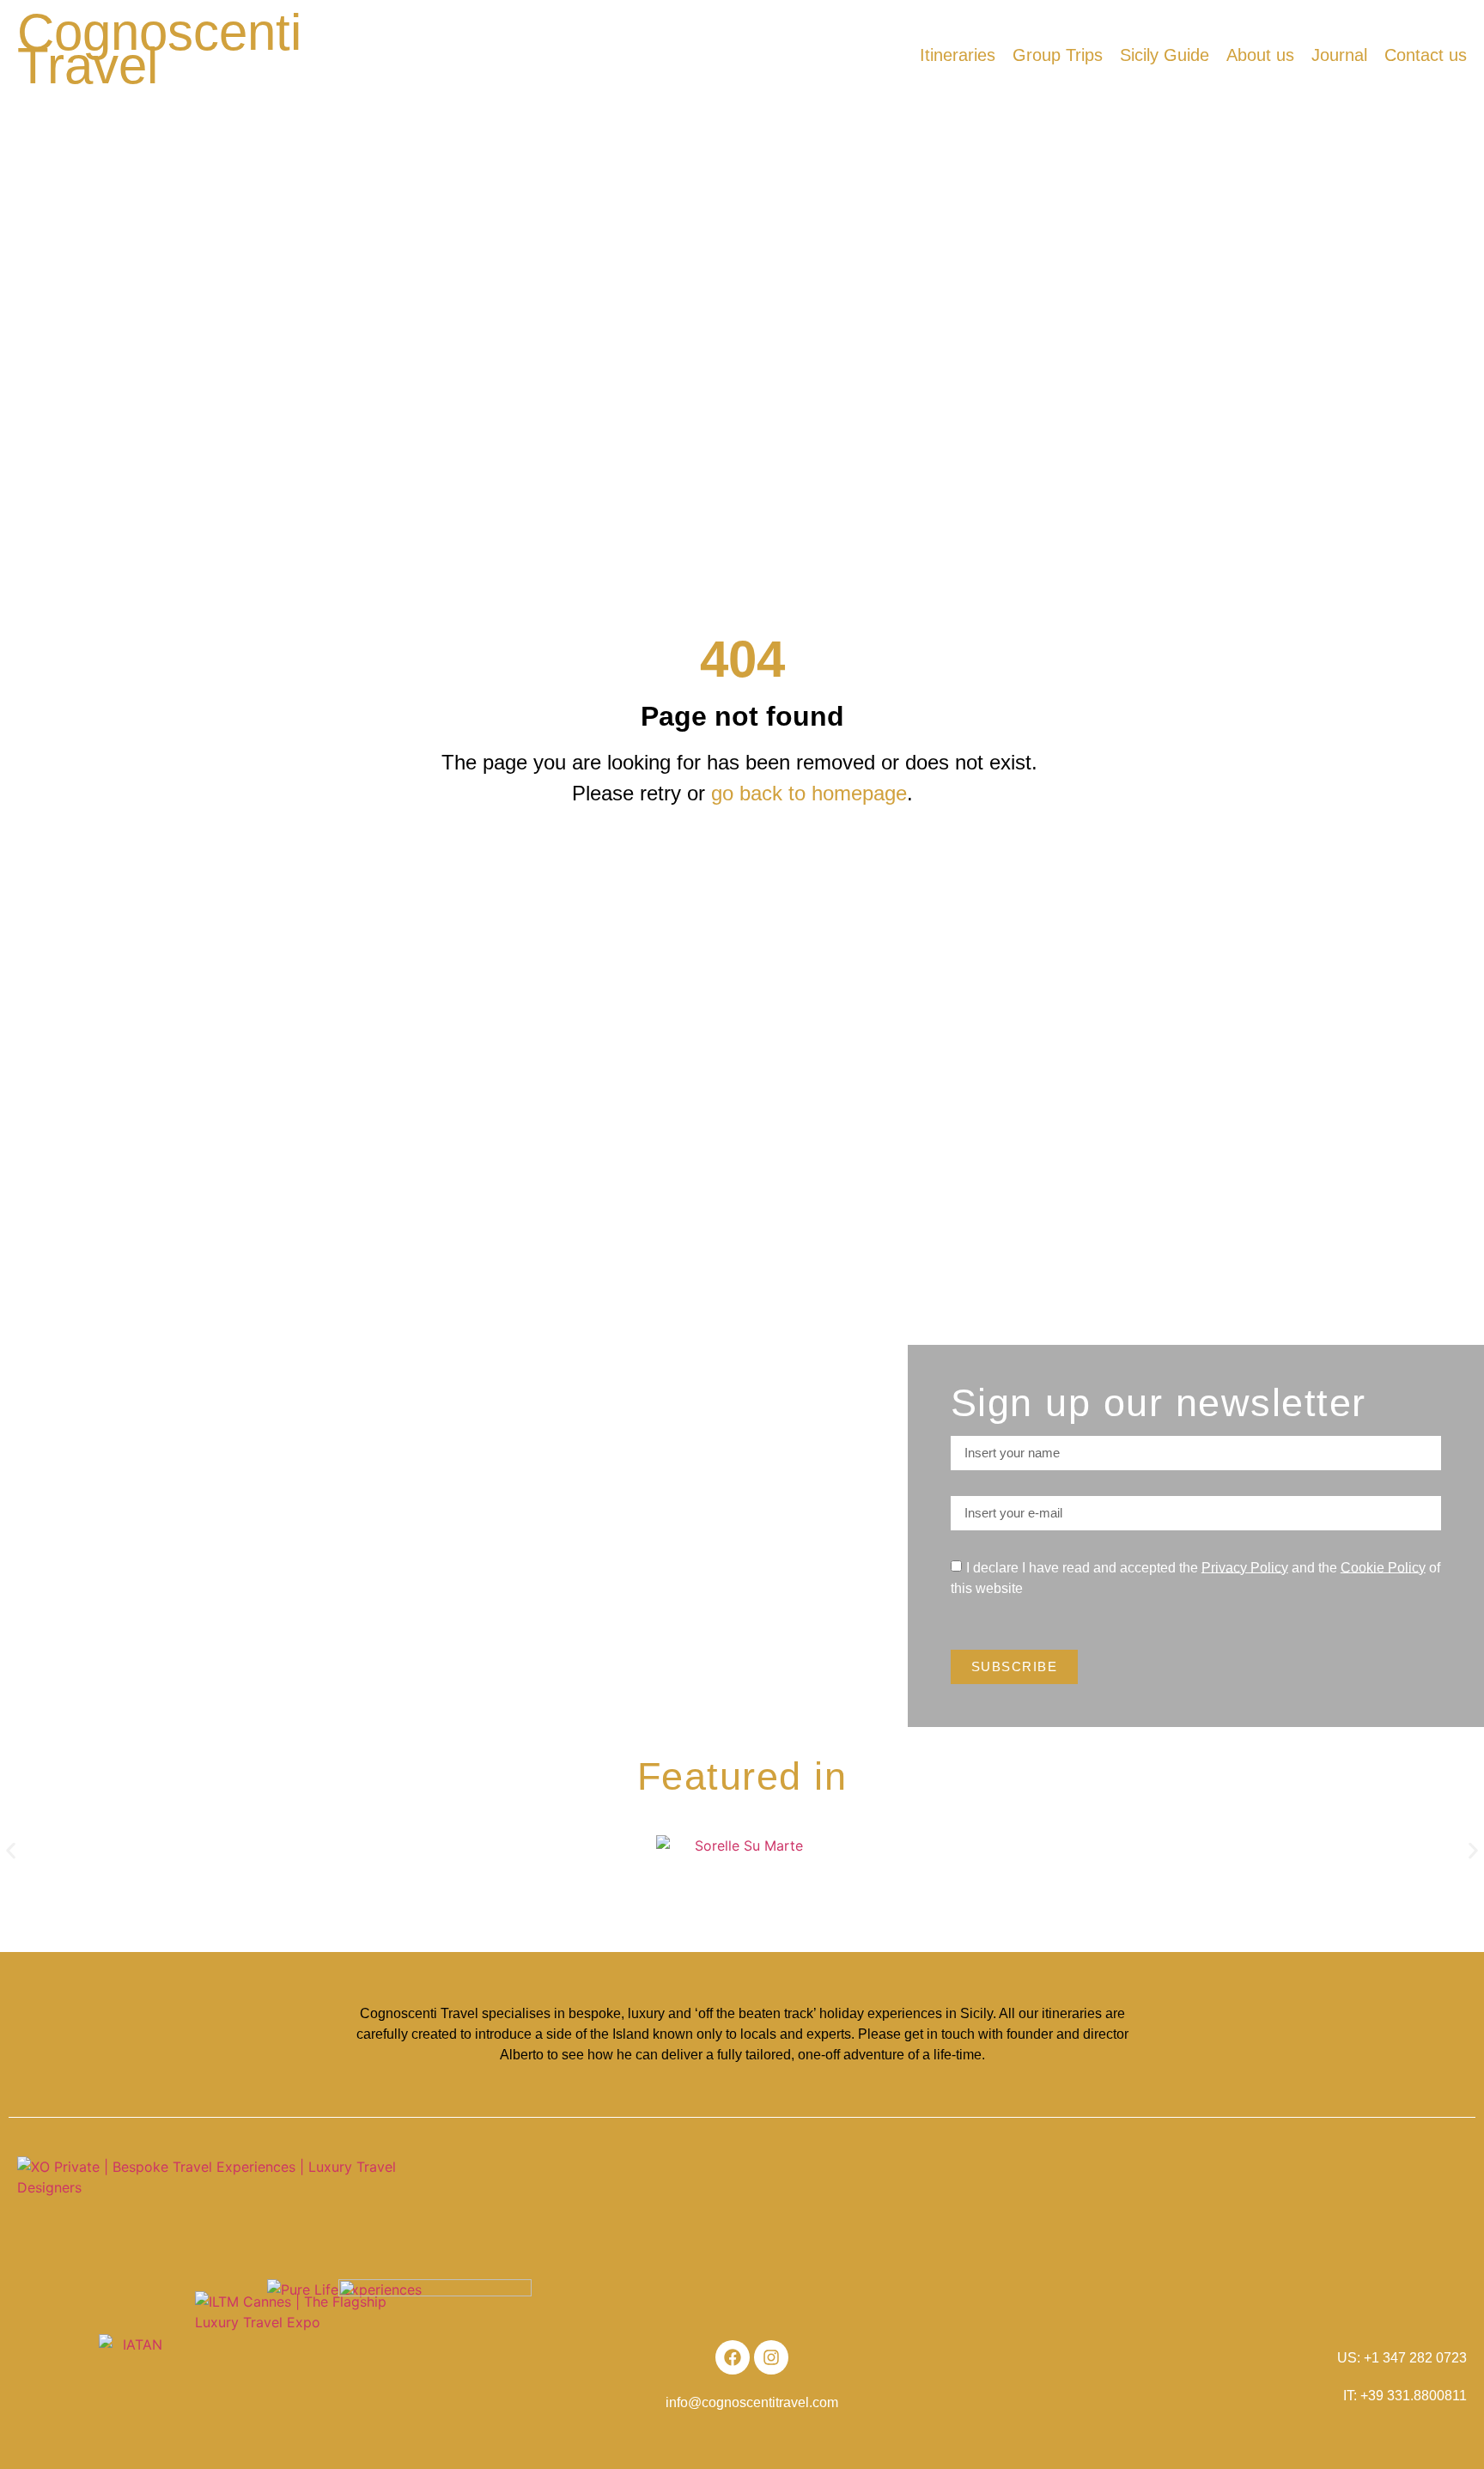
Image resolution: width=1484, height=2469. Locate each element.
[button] (11, 1850)
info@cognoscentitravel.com (752, 2402)
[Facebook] (733, 2357)
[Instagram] (771, 2357)
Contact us (1426, 55)
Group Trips (1058, 55)
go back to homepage (809, 793)
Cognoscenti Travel (159, 49)
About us (1260, 55)
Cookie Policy (1383, 1567)
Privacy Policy (1245, 1567)
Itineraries (958, 55)
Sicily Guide (1165, 55)
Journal (1339, 55)
